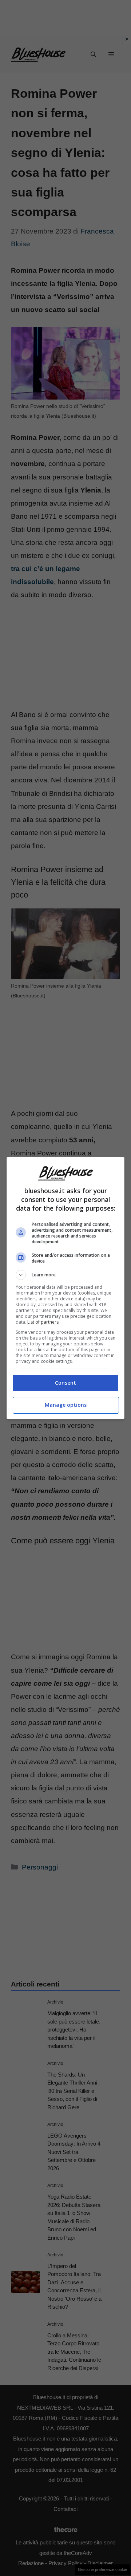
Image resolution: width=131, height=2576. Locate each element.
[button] (65, 1275)
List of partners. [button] (43, 1322)
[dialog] (65, 1288)
